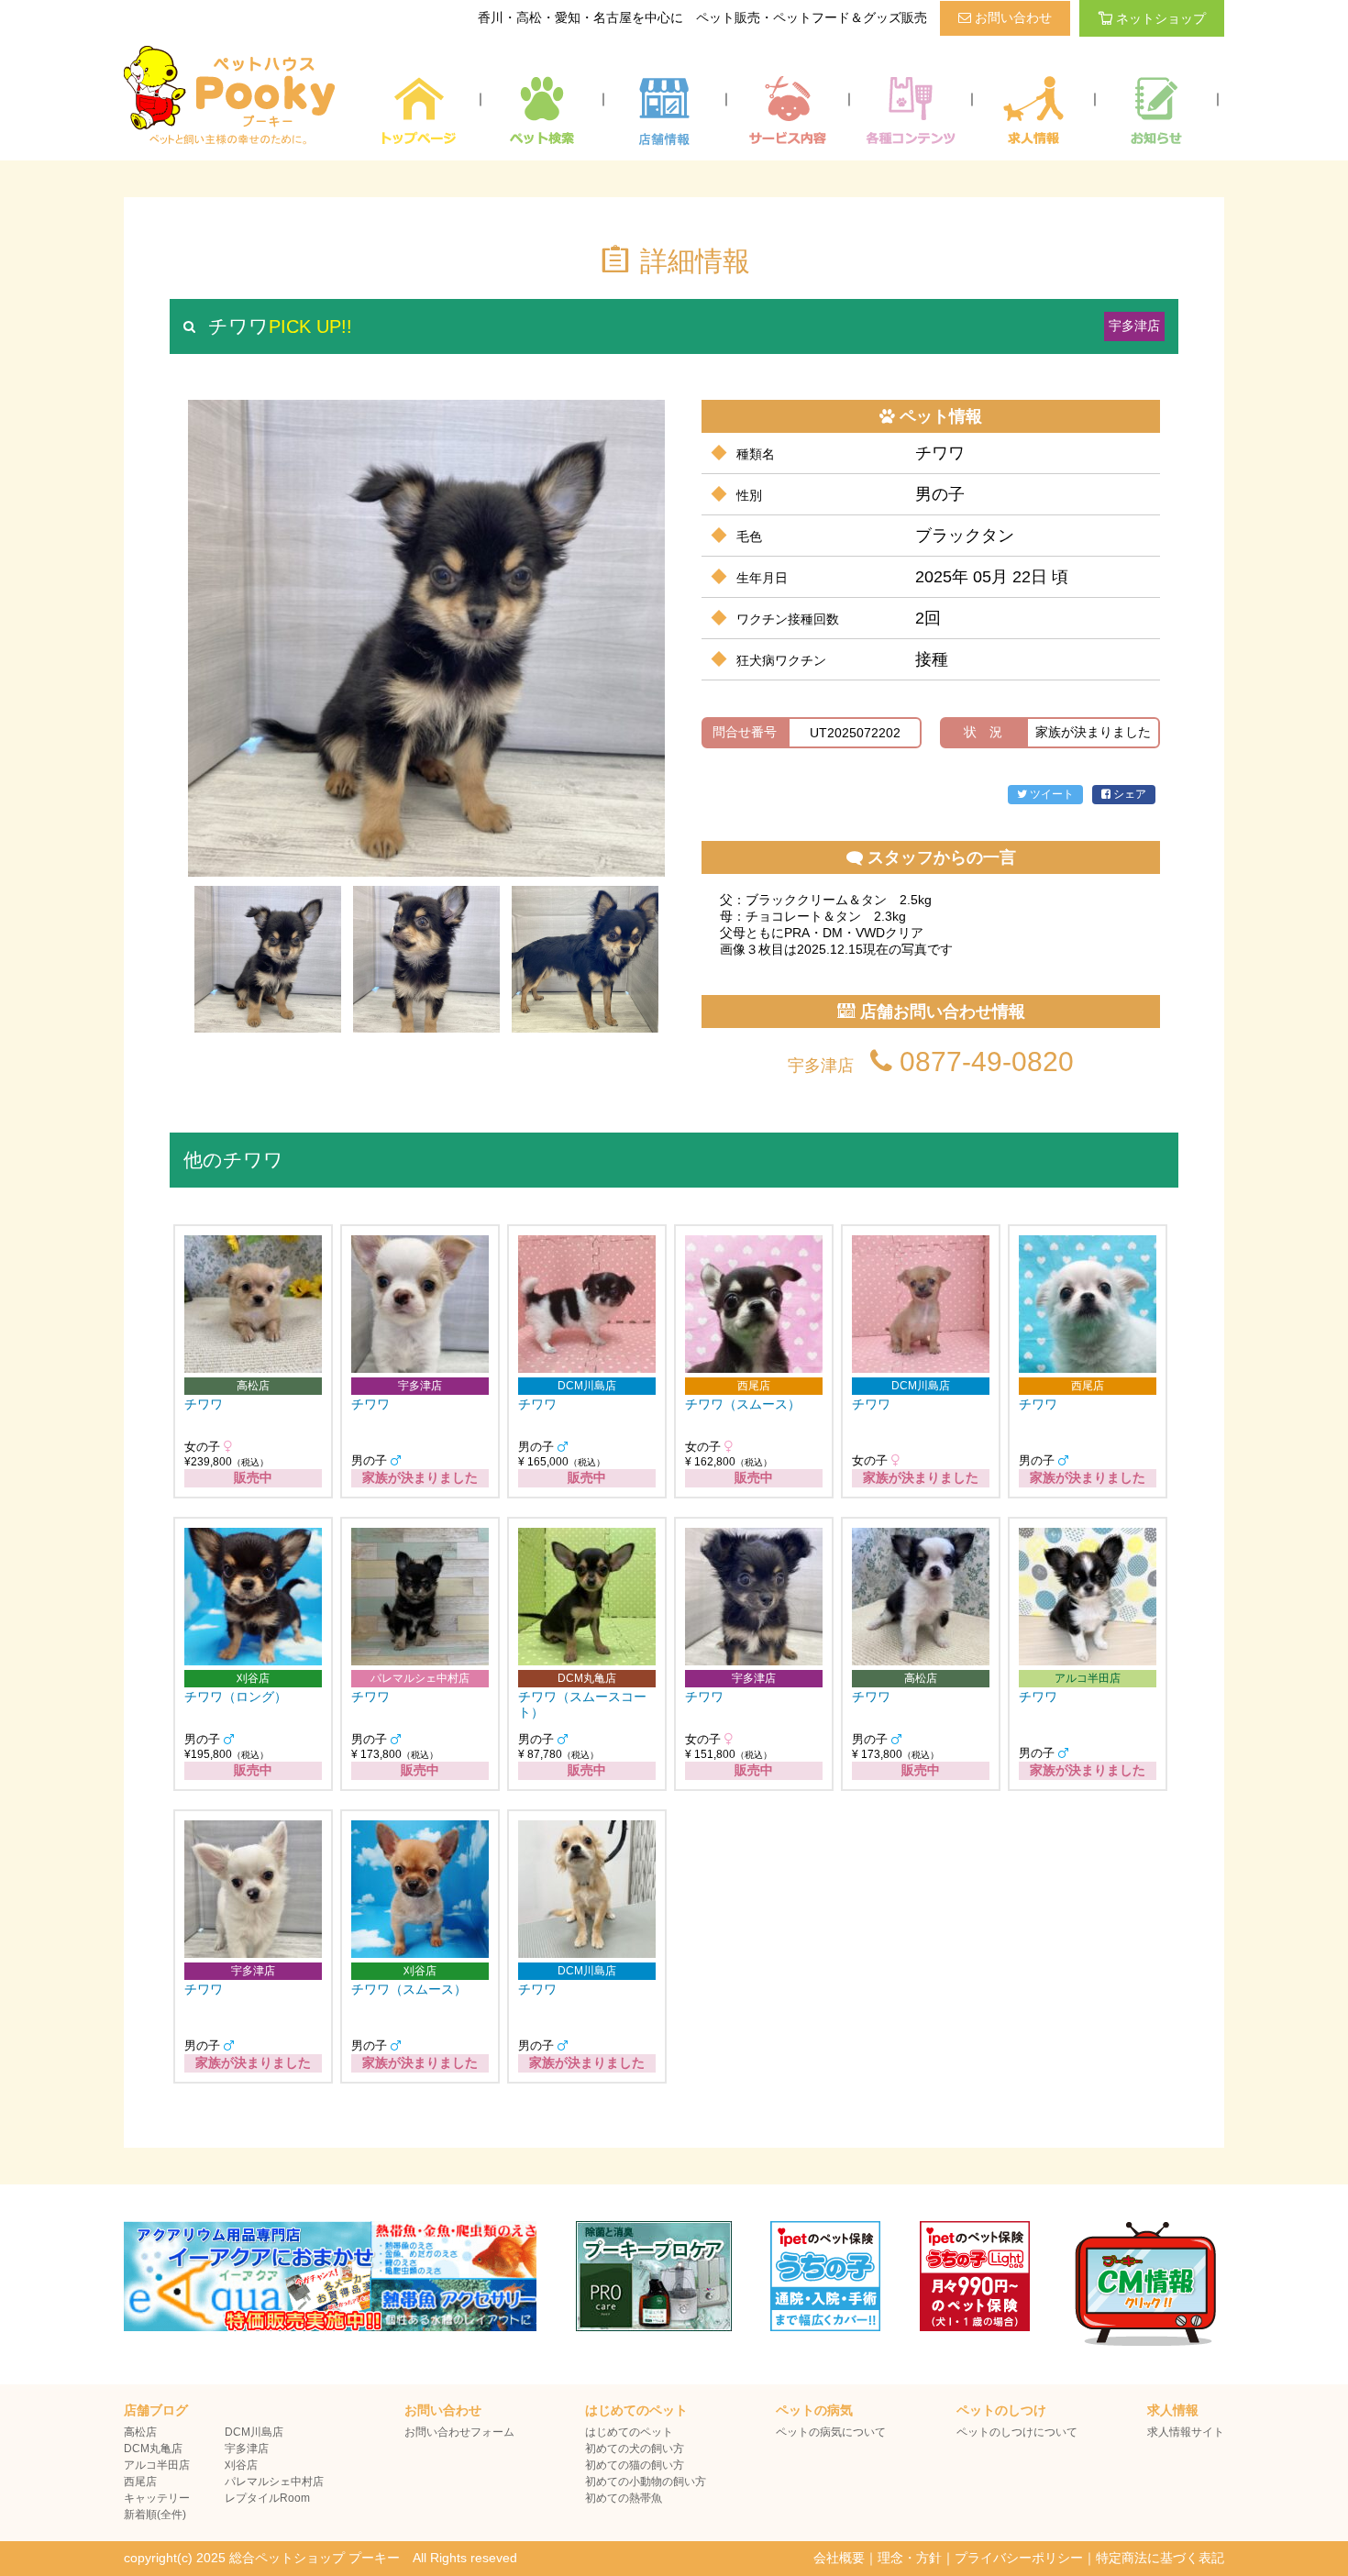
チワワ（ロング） (236, 1697)
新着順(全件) (155, 2515)
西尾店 (140, 2482)
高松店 (140, 2432)
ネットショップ (1161, 18)
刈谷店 (241, 2465)
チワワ (204, 1404)
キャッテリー (157, 2498)
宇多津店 (247, 2449)
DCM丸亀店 (153, 2449)
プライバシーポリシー (1019, 2558)
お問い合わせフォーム (459, 2432)
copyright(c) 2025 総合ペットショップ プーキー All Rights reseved (320, 2558)
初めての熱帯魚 (624, 2498)
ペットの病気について (831, 2432)
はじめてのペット (629, 2432)
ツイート (1050, 794)
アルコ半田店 (157, 2465)
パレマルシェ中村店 (274, 2482)
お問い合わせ (1011, 17)
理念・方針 (910, 2558)
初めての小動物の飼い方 (646, 2482)
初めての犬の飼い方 (635, 2449)
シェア (1128, 794)
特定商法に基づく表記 (1160, 2558)
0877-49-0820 (983, 1061)
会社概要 (839, 2558)
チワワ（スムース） (743, 1404)
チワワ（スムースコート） (582, 1704)
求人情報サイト (1186, 2432)
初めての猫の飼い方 (635, 2465)
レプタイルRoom (267, 2498)
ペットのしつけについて (1017, 2432)
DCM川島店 (254, 2432)
